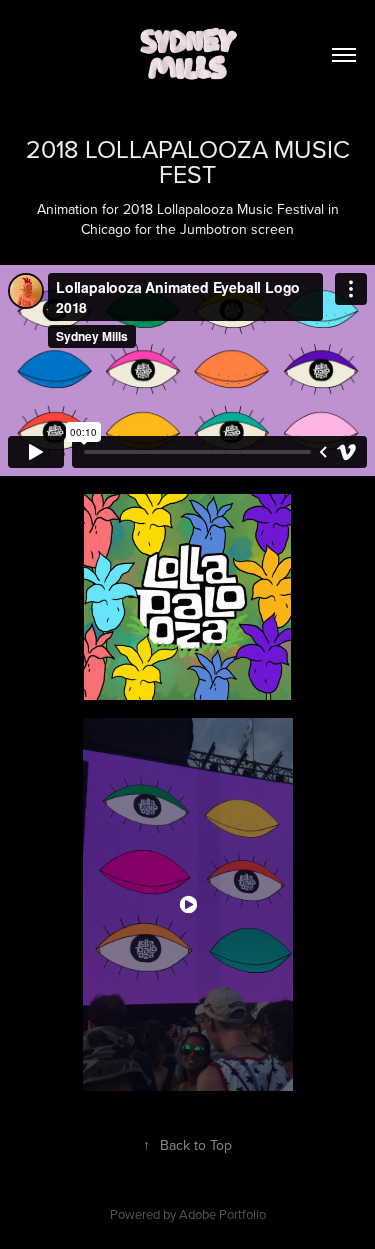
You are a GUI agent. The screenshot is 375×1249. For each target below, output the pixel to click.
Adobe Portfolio (222, 1214)
